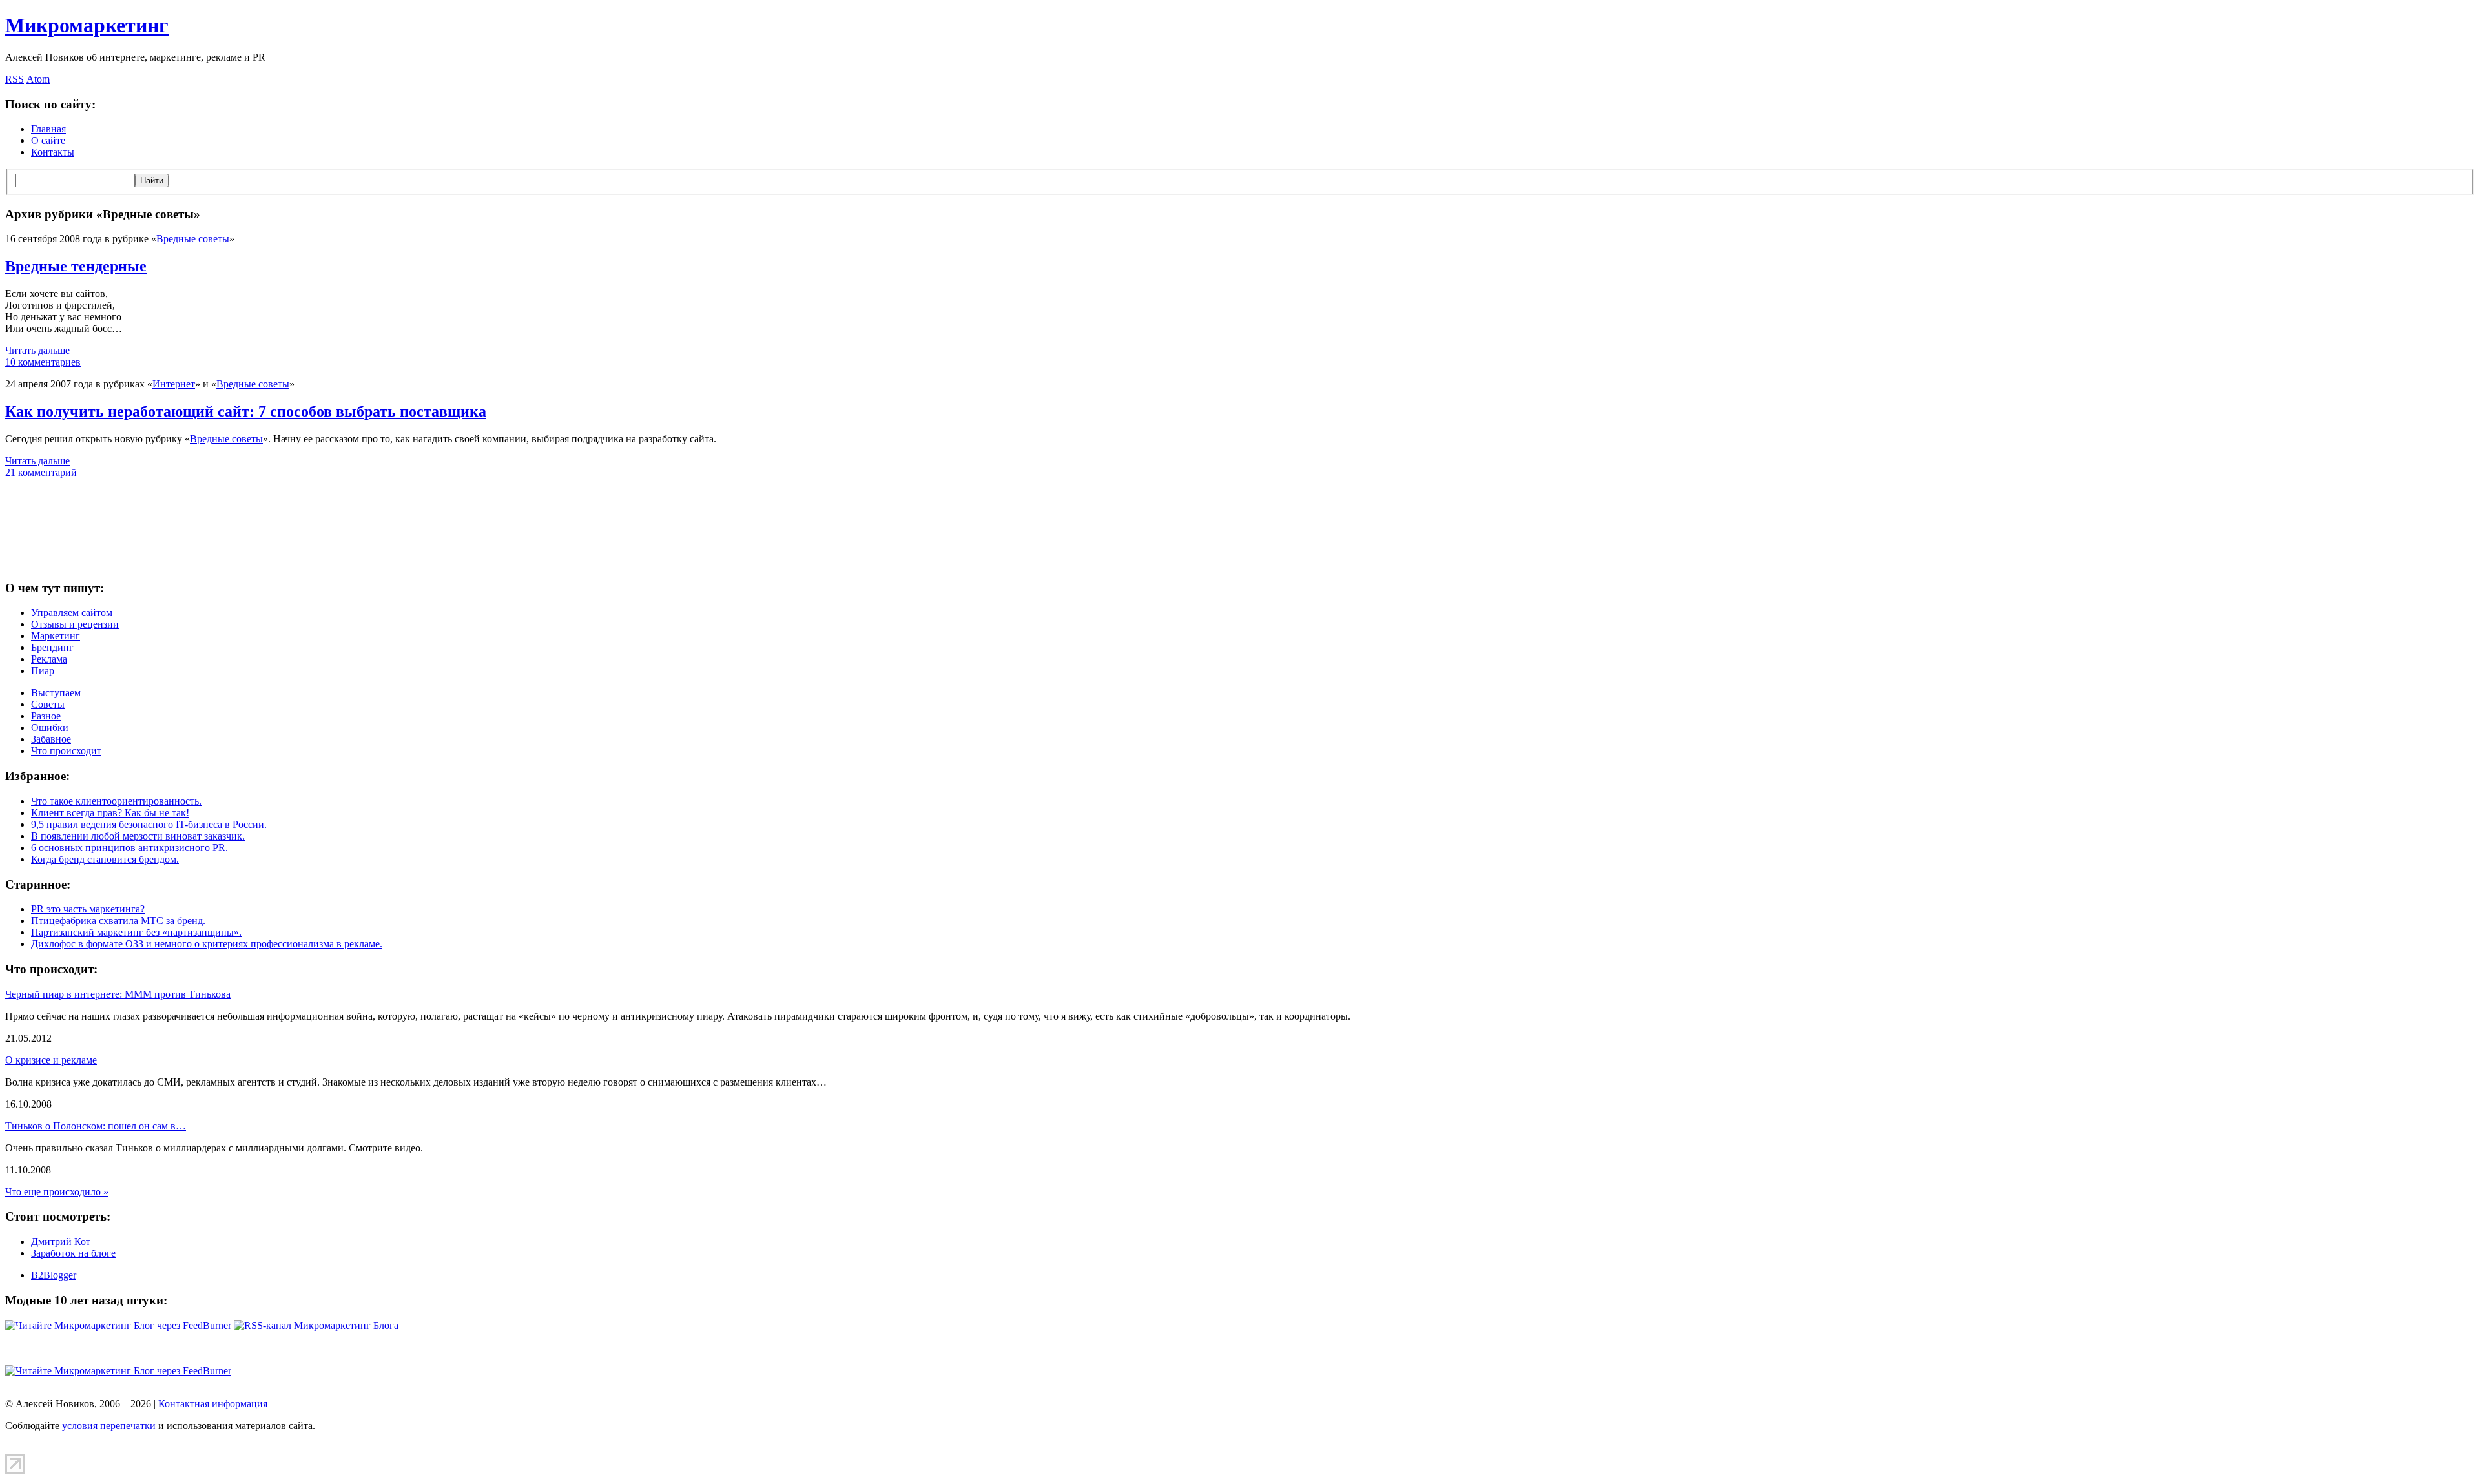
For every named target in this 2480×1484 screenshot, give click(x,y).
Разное (46, 716)
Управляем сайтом (72, 613)
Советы (48, 704)
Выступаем (56, 693)
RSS (15, 79)
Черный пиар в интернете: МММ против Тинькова (118, 994)
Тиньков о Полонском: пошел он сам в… (96, 1126)
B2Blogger (54, 1275)
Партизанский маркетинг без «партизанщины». (136, 932)
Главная (48, 129)
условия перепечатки (109, 1426)
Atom (38, 79)
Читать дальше (37, 350)
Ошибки (50, 727)
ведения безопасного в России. (149, 824)
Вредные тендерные (76, 266)
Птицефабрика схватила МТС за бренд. (118, 921)
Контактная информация (213, 1404)
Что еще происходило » (57, 1192)
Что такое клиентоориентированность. (116, 801)
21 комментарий (41, 472)
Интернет (174, 384)
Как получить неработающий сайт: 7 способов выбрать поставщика (246, 411)
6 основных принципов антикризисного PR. (129, 848)
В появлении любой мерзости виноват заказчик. (138, 836)
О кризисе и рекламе (51, 1060)
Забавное (51, 739)
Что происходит (66, 751)
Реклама (49, 659)
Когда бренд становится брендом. (105, 859)
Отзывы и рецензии (75, 624)
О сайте (48, 140)
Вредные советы (193, 239)
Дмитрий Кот (61, 1242)
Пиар (43, 671)
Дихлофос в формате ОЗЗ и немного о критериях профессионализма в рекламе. (207, 944)
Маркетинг (56, 636)
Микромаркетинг (87, 25)
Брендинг (52, 647)
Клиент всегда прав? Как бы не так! (110, 813)
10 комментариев (43, 362)
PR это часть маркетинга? (88, 909)
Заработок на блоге (73, 1253)
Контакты (53, 152)
